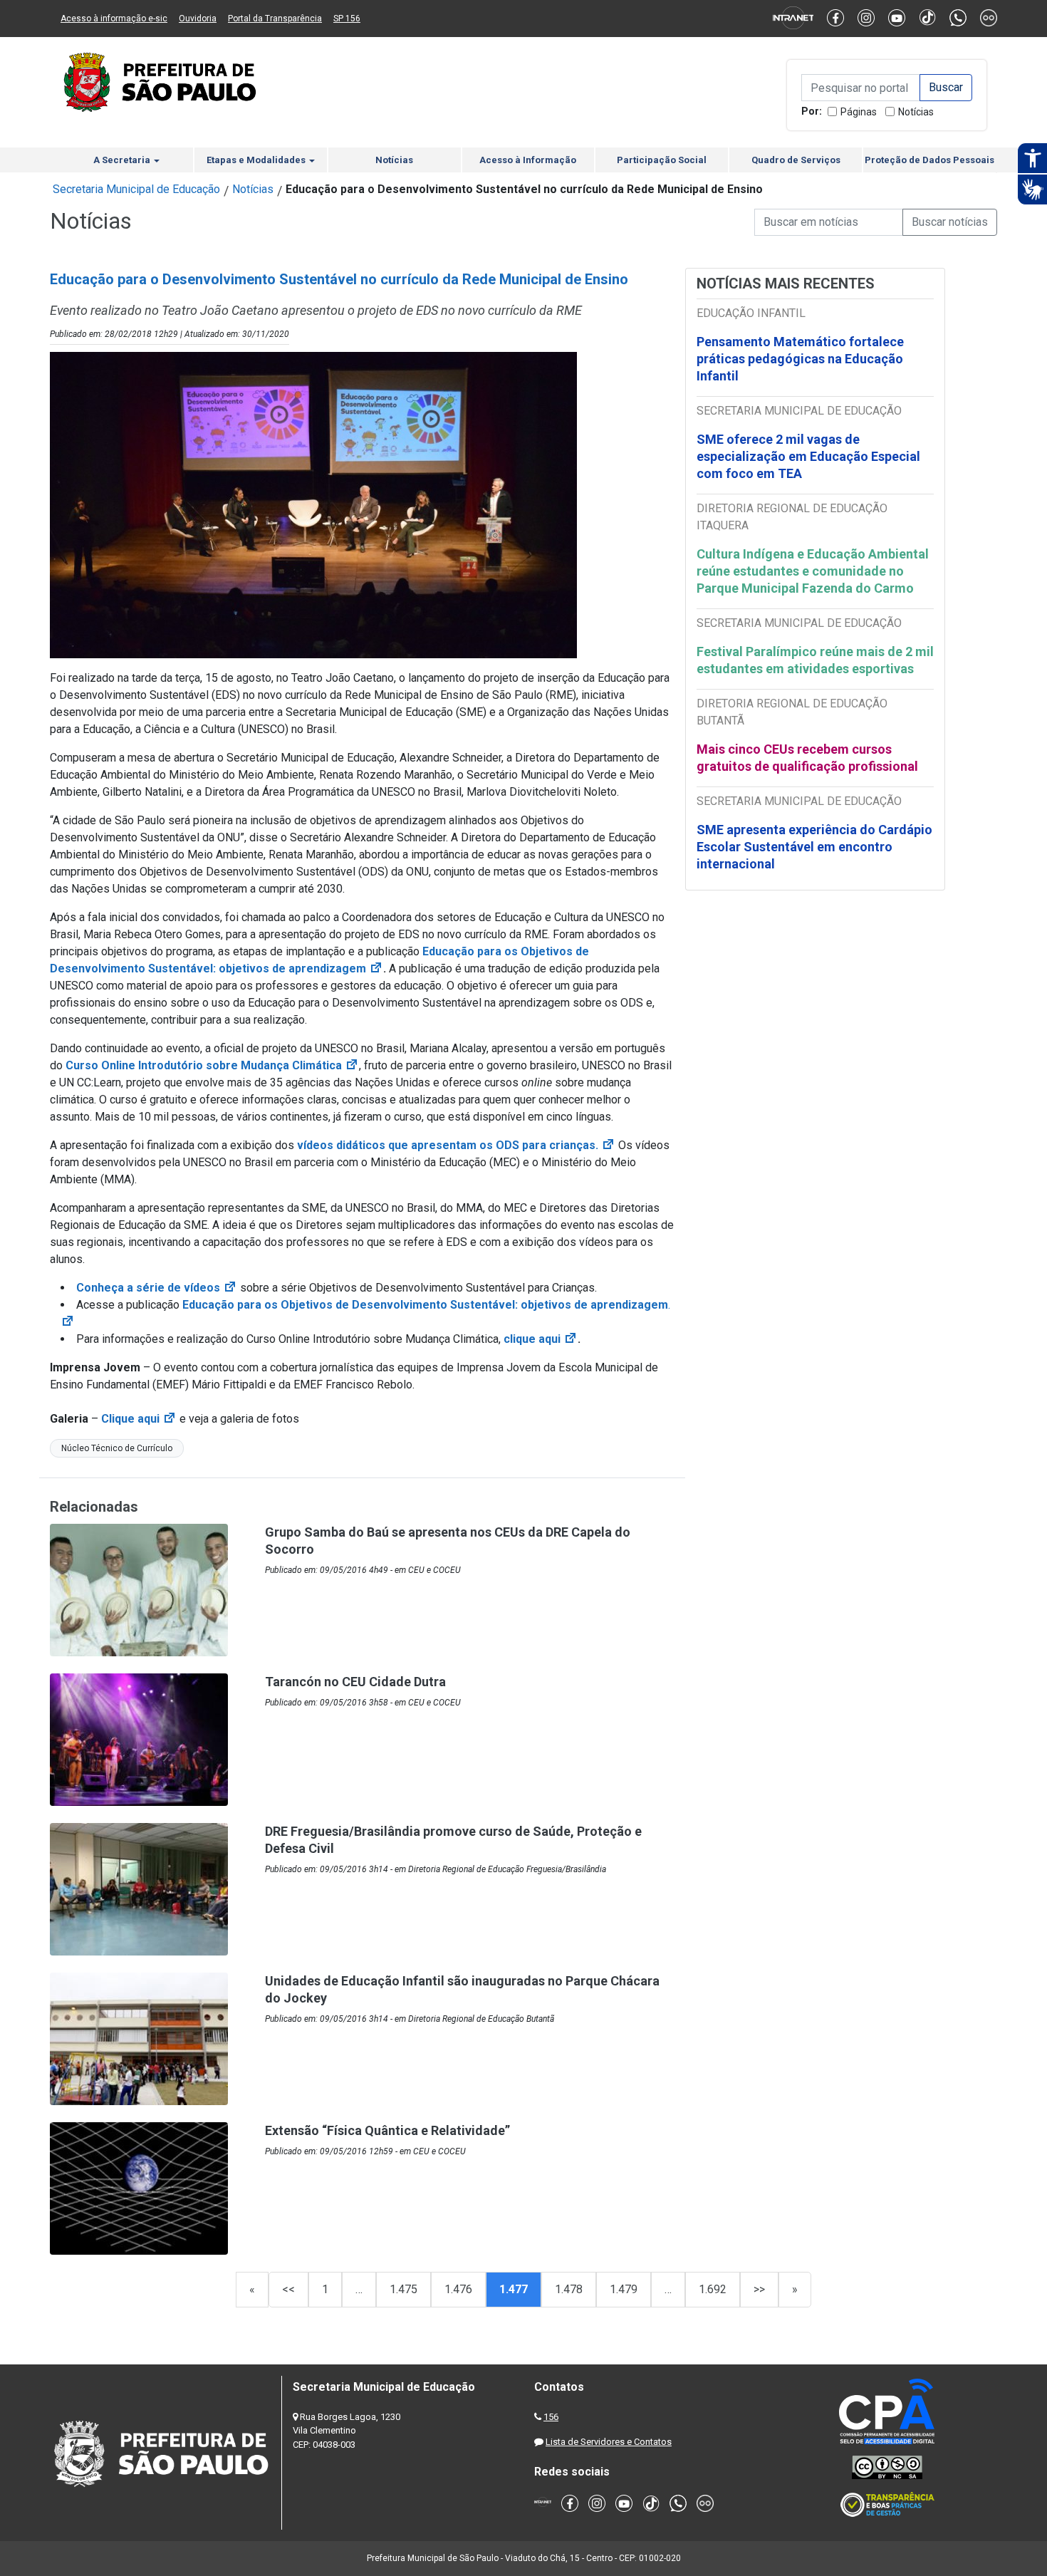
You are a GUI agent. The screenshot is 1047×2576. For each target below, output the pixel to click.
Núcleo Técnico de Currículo (117, 1448)
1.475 (403, 2289)
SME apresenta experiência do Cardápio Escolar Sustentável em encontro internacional (814, 847)
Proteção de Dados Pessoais (929, 160)
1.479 (624, 2289)
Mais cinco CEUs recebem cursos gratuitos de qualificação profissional (807, 758)
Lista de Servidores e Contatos (609, 2442)
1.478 (569, 2289)
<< (288, 2289)
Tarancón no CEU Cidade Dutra (355, 1682)
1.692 (713, 2289)
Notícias (916, 112)
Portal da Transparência (275, 19)
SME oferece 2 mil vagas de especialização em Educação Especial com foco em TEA (808, 456)
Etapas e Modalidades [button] (257, 160)
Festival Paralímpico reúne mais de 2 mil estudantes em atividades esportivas (815, 660)
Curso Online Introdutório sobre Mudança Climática (212, 1065)
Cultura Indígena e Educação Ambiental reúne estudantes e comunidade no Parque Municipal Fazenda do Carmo (813, 571)
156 (551, 2417)
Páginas (859, 112)
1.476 (458, 2289)
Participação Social (662, 160)
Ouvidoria (198, 19)
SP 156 (347, 19)
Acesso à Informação (528, 160)
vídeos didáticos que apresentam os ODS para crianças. (456, 1145)
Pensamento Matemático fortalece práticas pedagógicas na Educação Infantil (800, 359)
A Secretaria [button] (123, 160)
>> (759, 2289)
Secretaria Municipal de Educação (136, 189)
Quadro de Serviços (796, 160)
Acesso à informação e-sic (114, 19)
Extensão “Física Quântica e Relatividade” (387, 2130)
